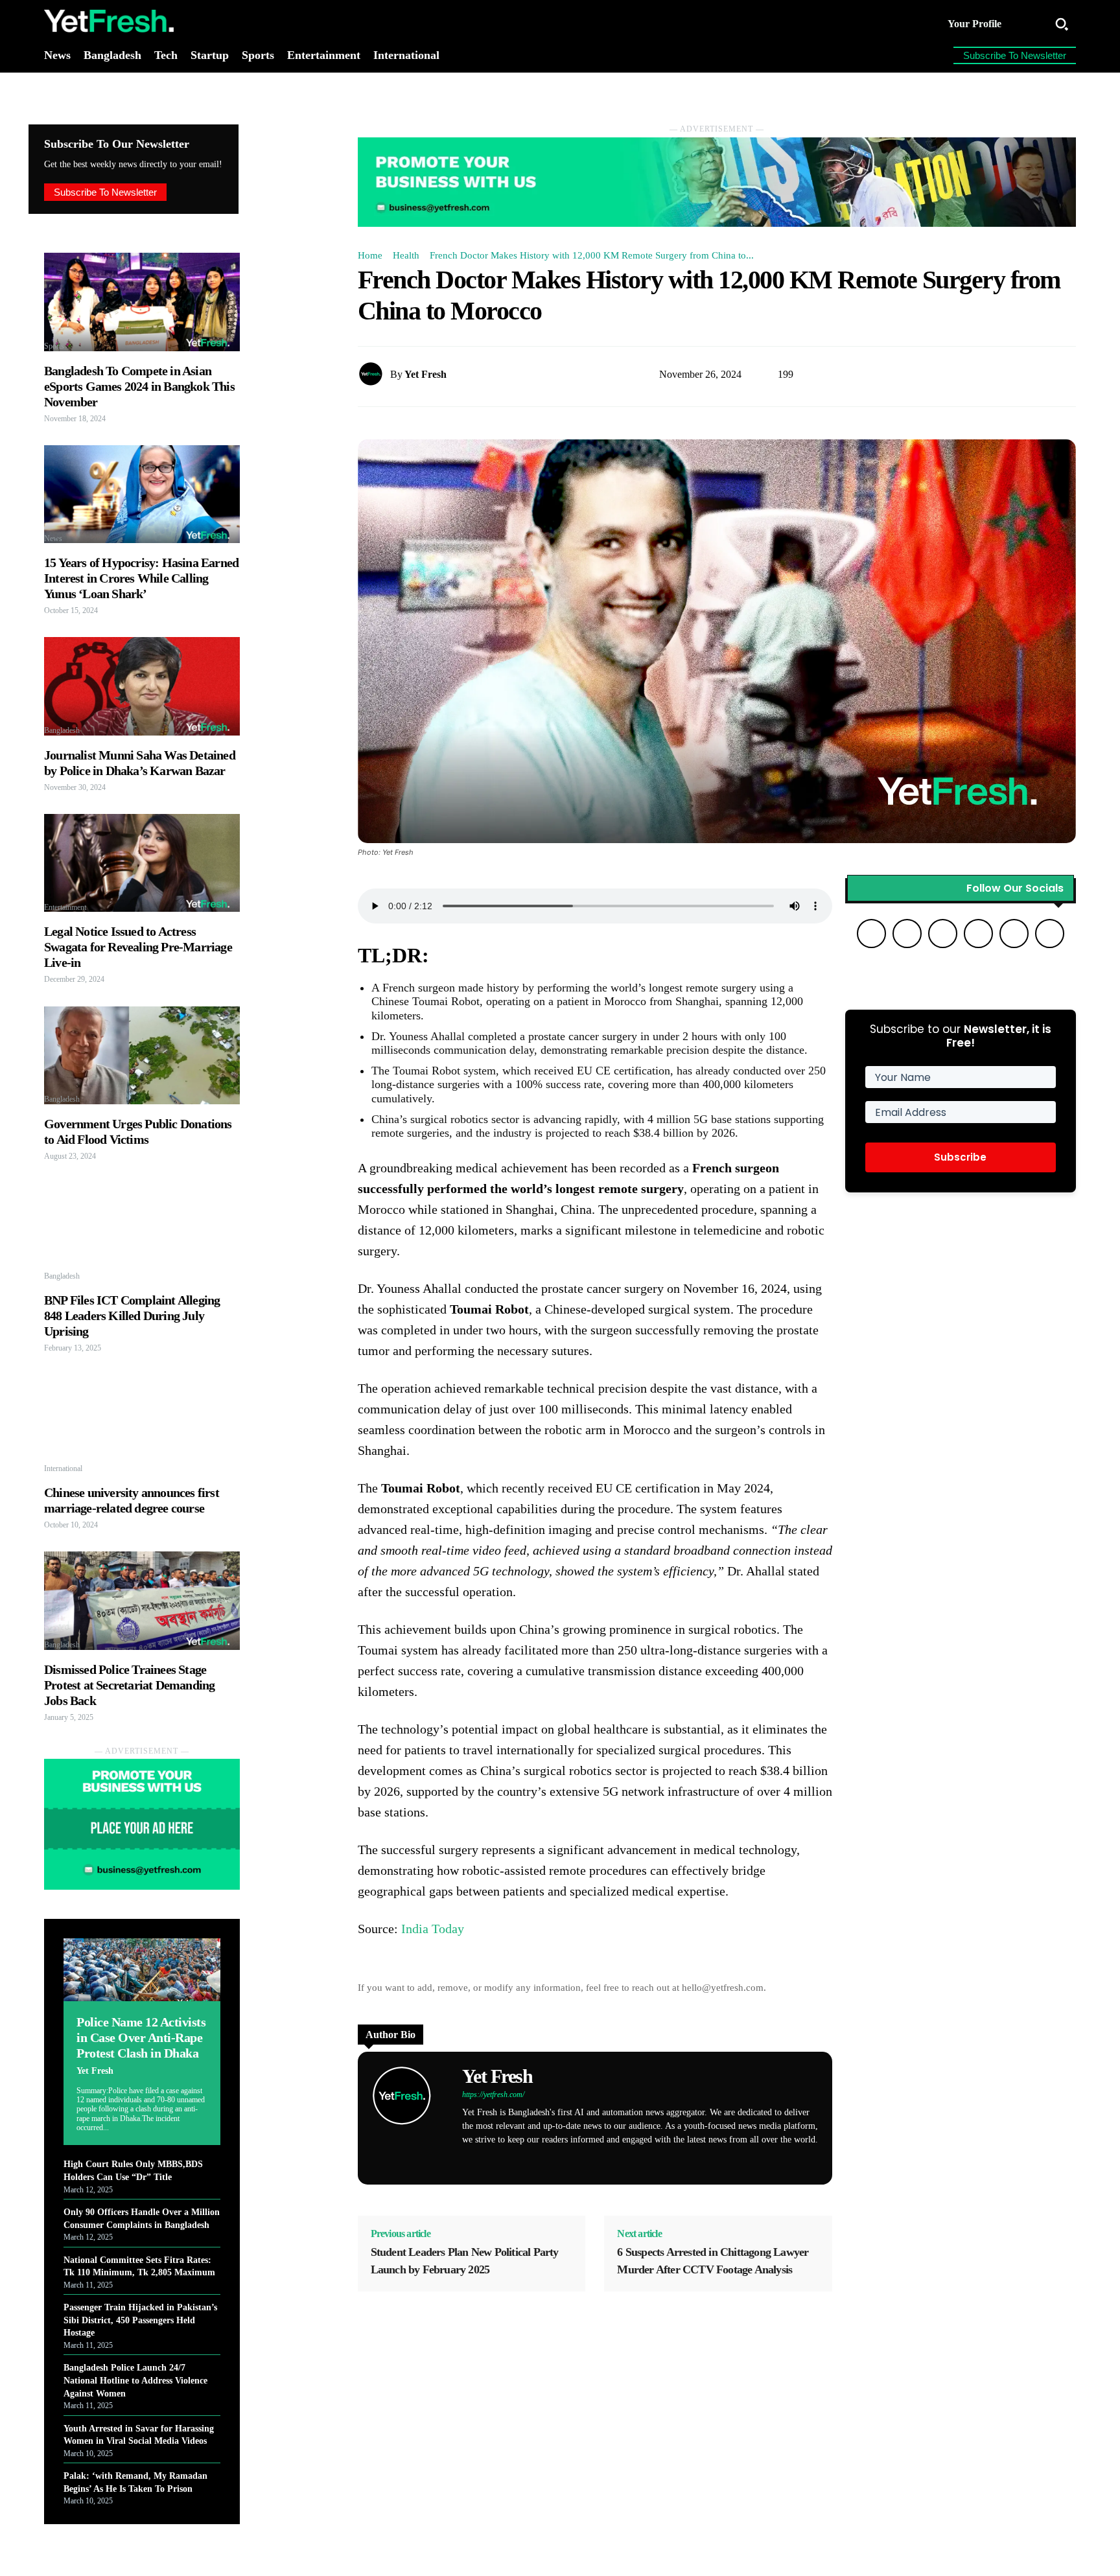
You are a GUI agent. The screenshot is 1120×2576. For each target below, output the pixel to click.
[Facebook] (490, 2160)
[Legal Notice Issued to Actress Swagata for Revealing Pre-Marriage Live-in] (142, 863)
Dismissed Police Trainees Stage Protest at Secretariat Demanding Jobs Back (129, 1685)
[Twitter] (603, 2160)
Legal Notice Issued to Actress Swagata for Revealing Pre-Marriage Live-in (138, 947)
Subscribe (960, 1157)
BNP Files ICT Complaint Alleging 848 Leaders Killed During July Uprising (132, 1316)
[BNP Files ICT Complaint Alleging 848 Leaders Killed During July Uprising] (142, 1232)
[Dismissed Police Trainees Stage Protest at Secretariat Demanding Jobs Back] (142, 1600)
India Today (433, 1929)
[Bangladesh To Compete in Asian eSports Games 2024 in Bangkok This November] (142, 302)
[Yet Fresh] (374, 374)
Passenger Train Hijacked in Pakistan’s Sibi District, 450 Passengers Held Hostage (140, 2320)
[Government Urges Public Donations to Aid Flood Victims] (142, 1055)
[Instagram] (512, 2160)
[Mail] (558, 2160)
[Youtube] (626, 2160)
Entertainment (65, 907)
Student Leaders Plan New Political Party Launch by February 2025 (465, 2261)
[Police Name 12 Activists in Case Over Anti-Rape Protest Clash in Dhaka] (142, 1970)
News (53, 539)
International (63, 1468)
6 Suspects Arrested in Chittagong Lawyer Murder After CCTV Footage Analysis (713, 2261)
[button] (1062, 24)
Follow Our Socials (1015, 888)
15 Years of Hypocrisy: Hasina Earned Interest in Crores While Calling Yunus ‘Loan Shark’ (141, 578)
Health (406, 255)
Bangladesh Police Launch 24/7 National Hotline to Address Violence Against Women (135, 2380)
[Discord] (467, 2160)
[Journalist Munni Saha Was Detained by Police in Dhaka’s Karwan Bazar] (142, 686)
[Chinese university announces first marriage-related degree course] (142, 1424)
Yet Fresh (95, 2071)
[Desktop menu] (1029, 24)
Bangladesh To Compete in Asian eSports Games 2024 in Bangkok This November (139, 386)
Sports (54, 346)
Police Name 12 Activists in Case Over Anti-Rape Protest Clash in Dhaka (141, 2037)
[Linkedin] (535, 2160)
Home (370, 255)
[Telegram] (580, 2160)
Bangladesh (62, 730)
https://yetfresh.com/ (493, 2094)
